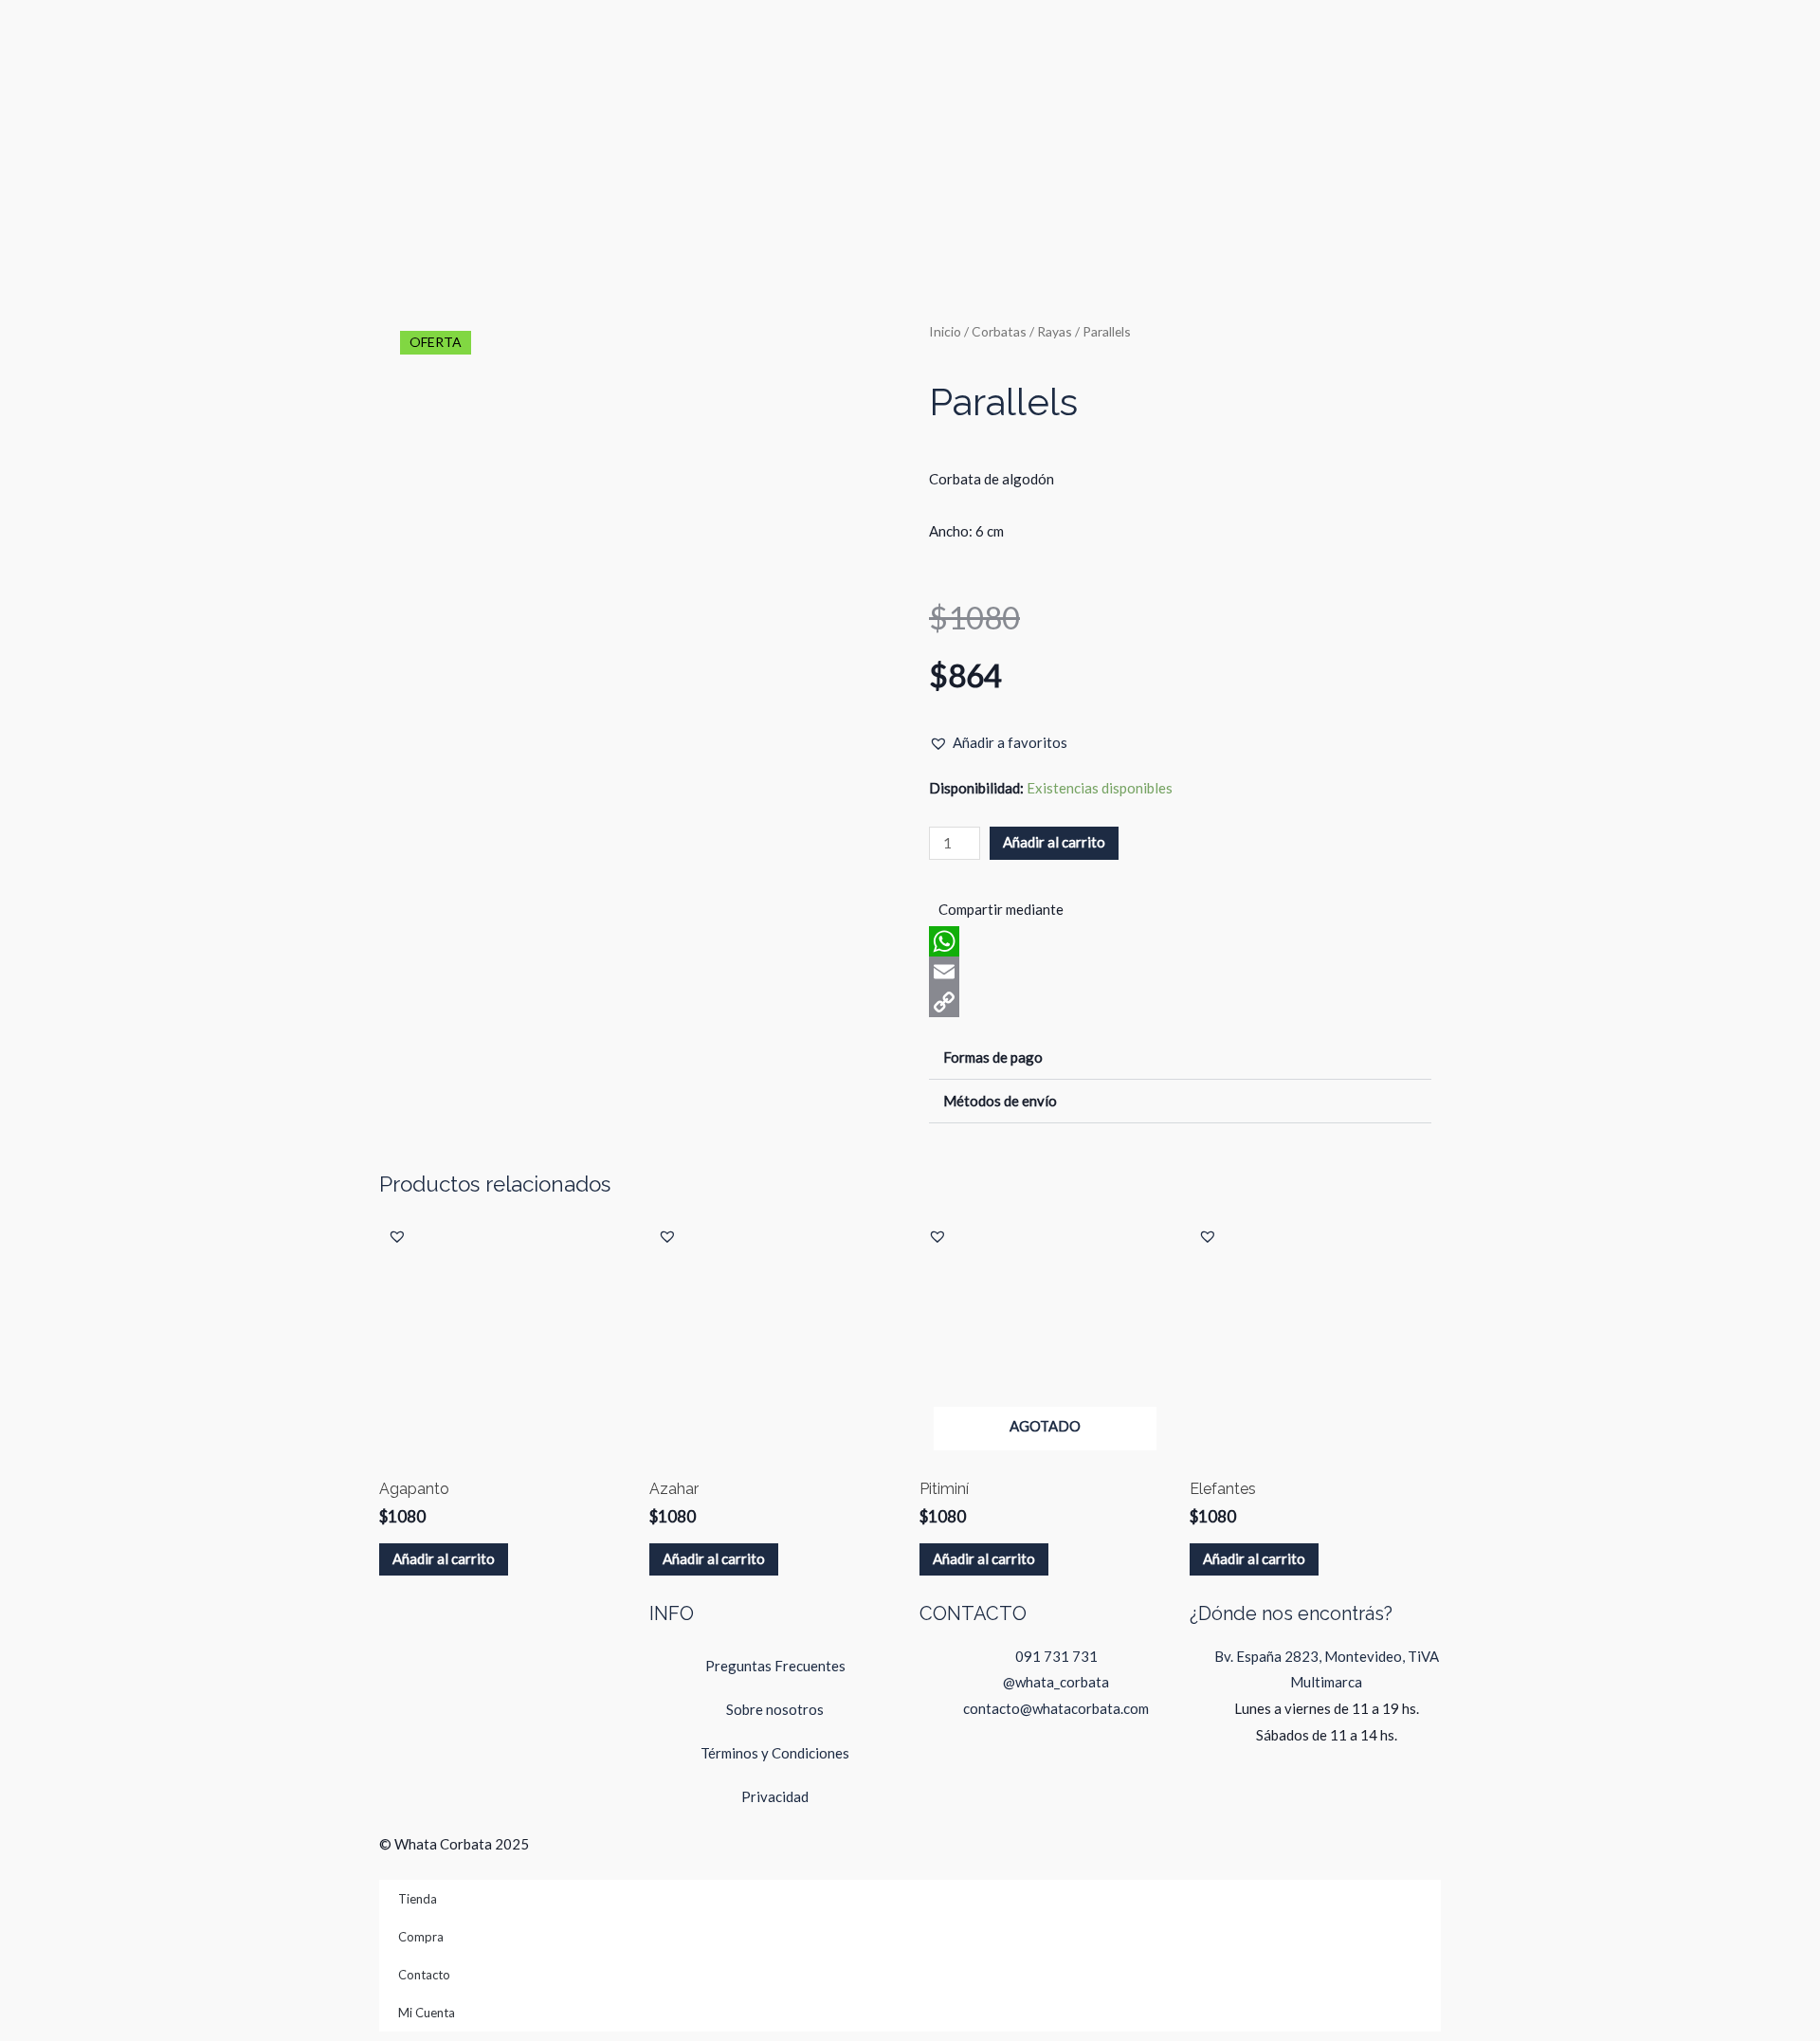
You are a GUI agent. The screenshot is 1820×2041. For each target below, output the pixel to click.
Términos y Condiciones (775, 1753)
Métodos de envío (1000, 1101)
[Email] (1180, 972)
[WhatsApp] (1180, 941)
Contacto (424, 1975)
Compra (421, 1937)
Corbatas (999, 331)
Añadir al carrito (1054, 842)
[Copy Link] (1180, 1002)
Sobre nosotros (775, 1709)
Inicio (945, 331)
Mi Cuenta (427, 2013)
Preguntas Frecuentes (775, 1666)
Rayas (1055, 331)
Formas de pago (993, 1057)
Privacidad (775, 1796)
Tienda (418, 1899)
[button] (998, 743)
